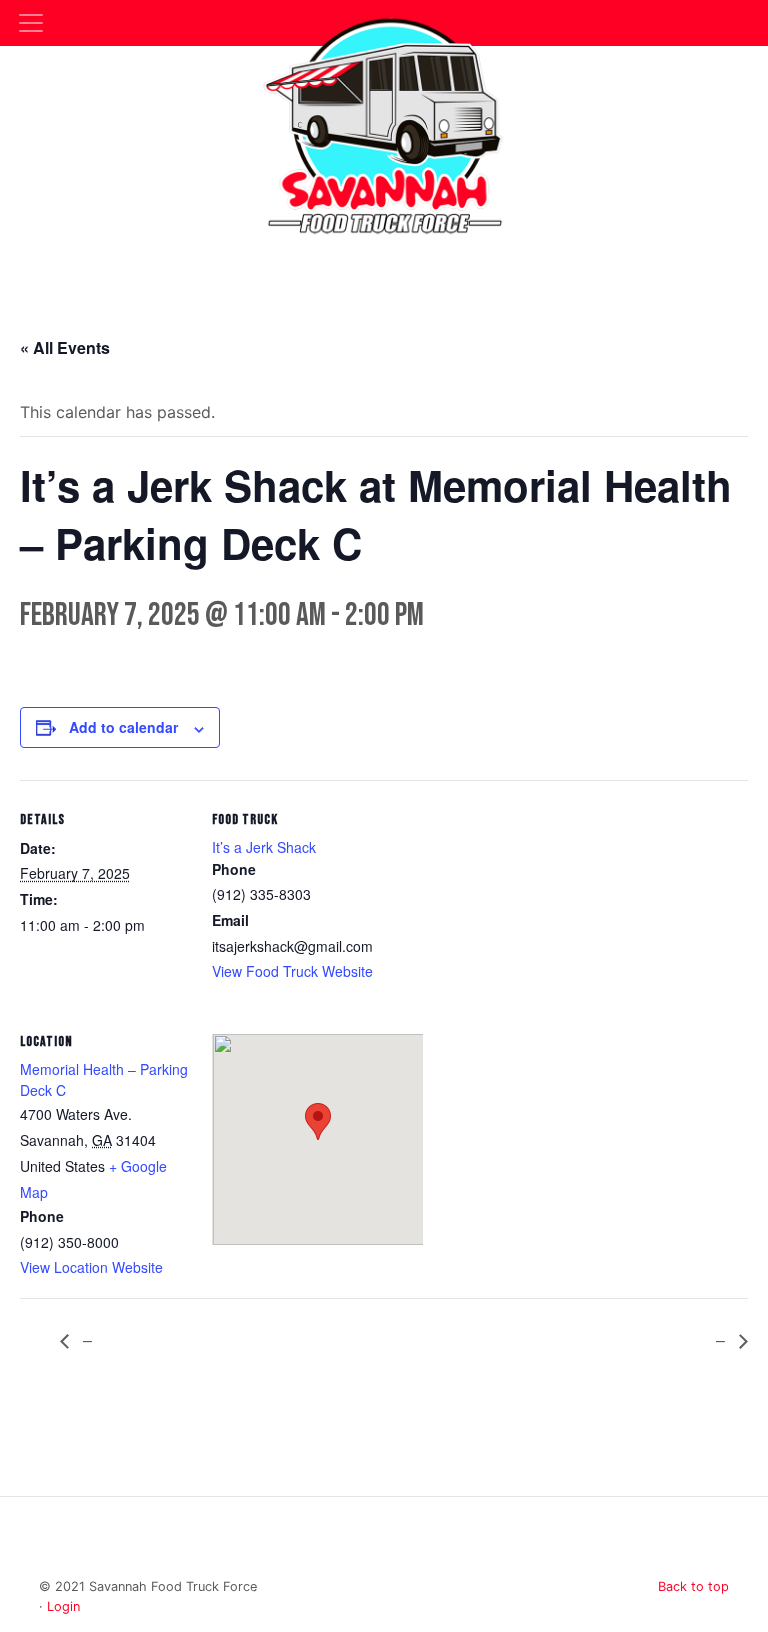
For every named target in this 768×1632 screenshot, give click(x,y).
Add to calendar (123, 727)
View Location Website (91, 1267)
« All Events (65, 347)
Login (63, 1606)
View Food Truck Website (292, 971)
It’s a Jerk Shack (264, 847)
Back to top (693, 1586)
